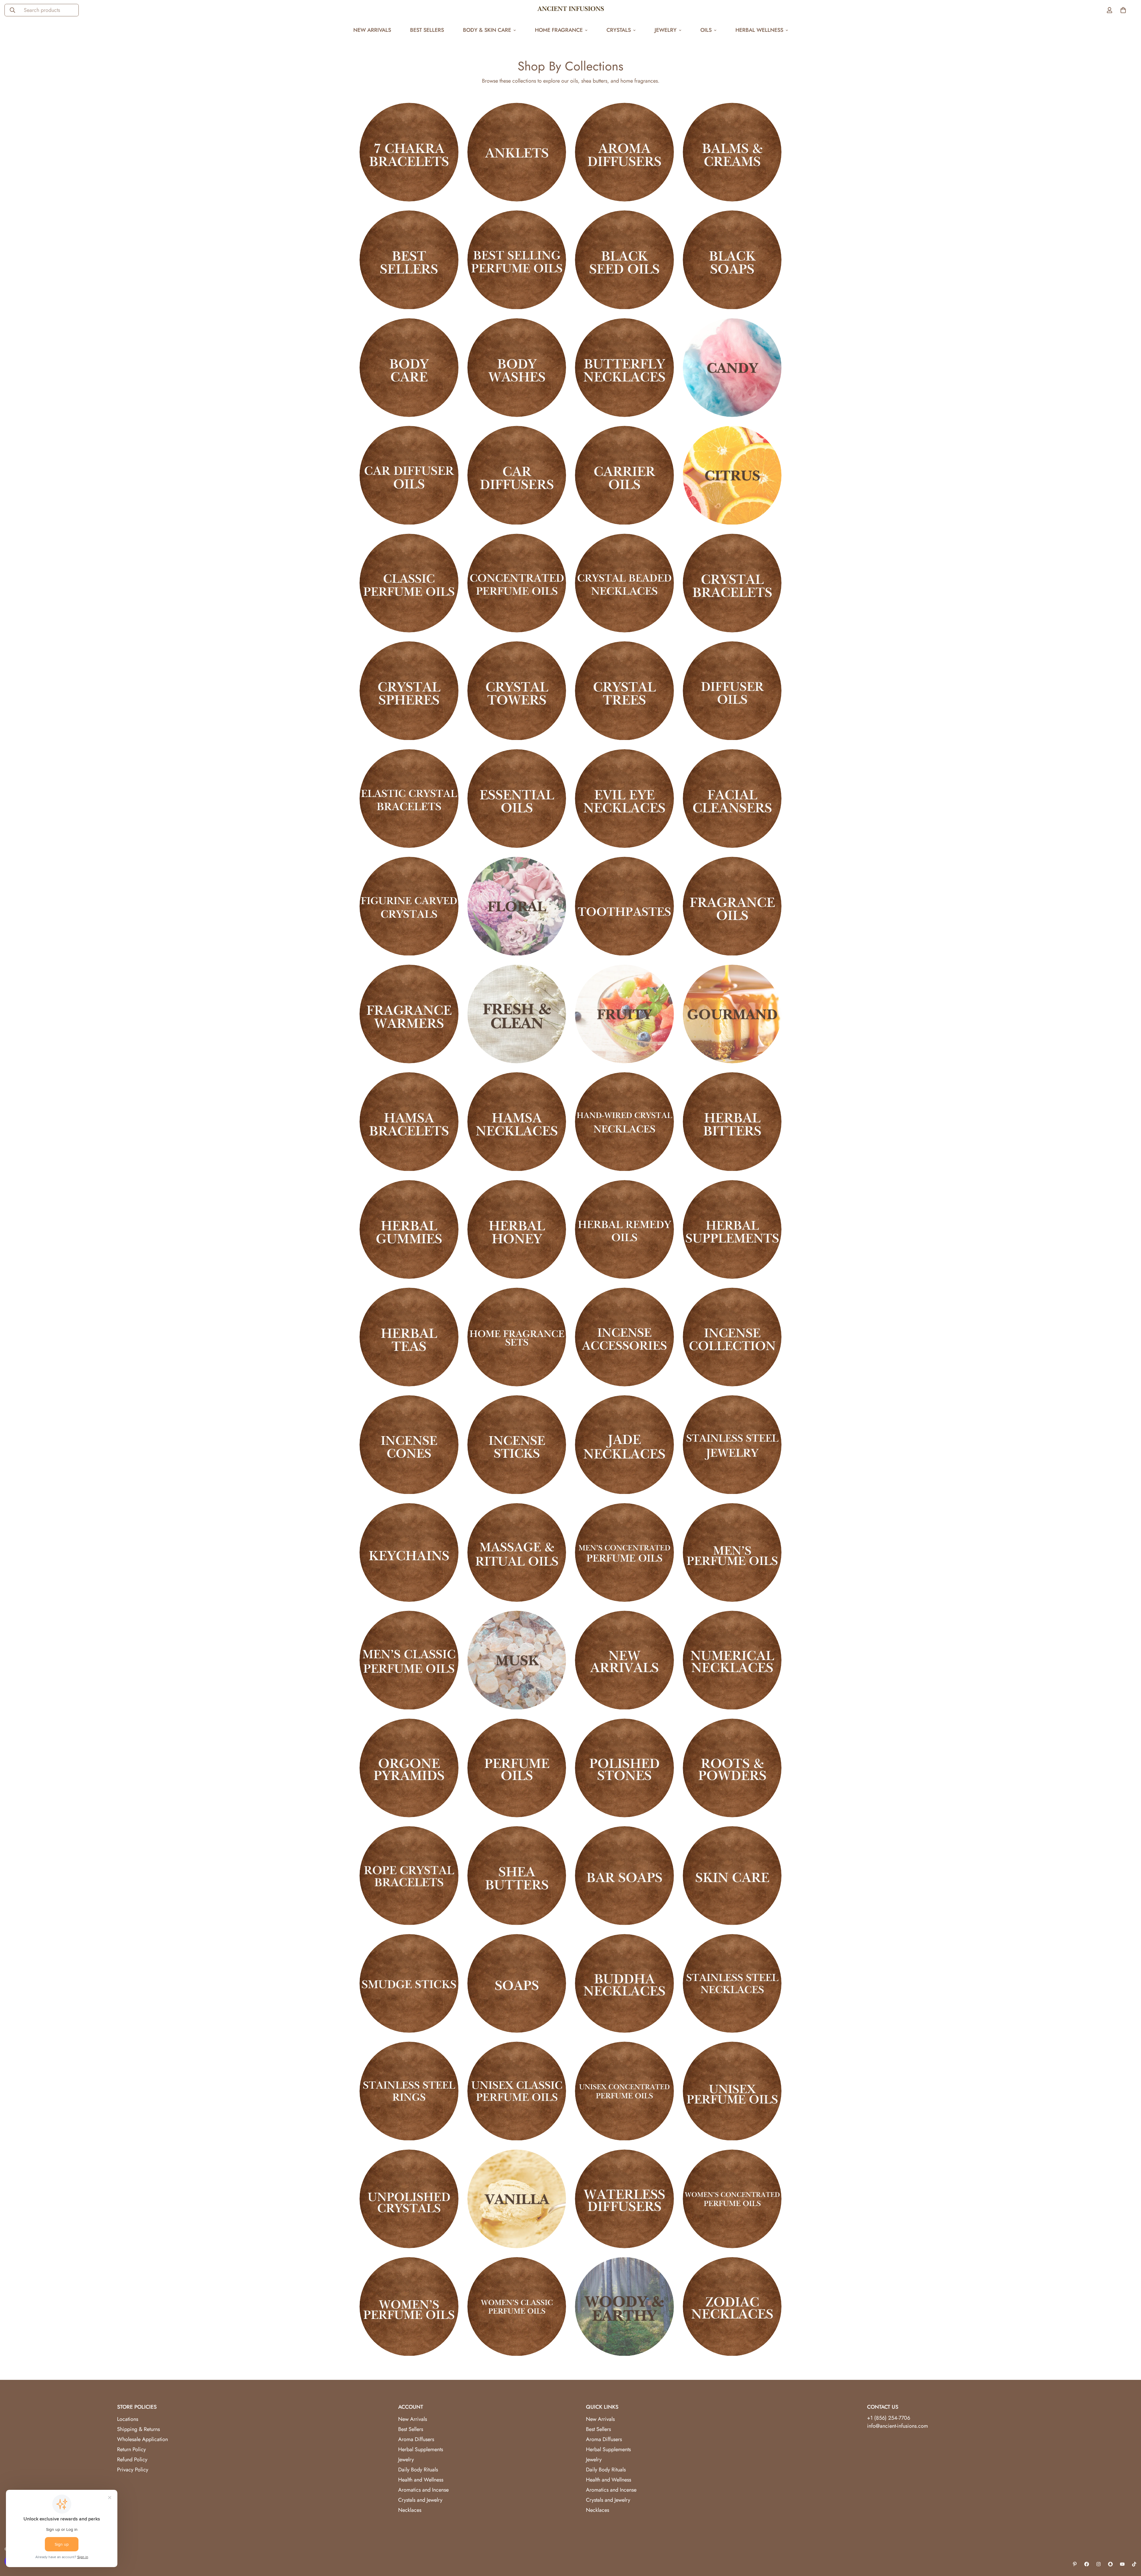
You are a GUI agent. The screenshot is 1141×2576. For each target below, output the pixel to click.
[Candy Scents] (732, 368)
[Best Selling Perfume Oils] (517, 260)
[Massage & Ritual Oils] (517, 1552)
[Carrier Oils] (624, 475)
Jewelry (666, 30)
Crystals (619, 30)
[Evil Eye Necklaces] (624, 799)
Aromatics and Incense (423, 2490)
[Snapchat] (1110, 2564)
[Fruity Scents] (624, 1014)
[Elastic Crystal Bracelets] (409, 799)
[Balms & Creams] (732, 152)
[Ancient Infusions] (571, 10)
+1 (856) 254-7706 (889, 2418)
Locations (128, 2419)
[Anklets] (517, 152)
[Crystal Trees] (624, 691)
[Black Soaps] (732, 260)
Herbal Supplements (421, 2449)
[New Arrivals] (624, 1660)
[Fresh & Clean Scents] (517, 1014)
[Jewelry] (732, 1445)
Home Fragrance (559, 30)
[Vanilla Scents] (517, 2199)
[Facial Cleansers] (732, 799)
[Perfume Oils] (517, 1768)
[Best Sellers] (409, 260)
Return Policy (131, 2449)
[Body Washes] (517, 368)
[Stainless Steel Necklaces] (732, 1983)
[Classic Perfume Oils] (409, 583)
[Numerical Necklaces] (732, 1660)
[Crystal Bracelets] (732, 583)
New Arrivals (372, 30)
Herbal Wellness (759, 30)
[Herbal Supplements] (732, 1229)
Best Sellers (427, 30)
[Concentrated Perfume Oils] (517, 583)
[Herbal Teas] (409, 1337)
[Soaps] (517, 1983)
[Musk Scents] (517, 1660)
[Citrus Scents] (732, 475)
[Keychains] (409, 1552)
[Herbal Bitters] (732, 1122)
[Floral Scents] (517, 906)
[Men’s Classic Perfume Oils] (409, 1660)
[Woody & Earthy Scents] (624, 2306)
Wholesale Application (142, 2439)
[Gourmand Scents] (732, 1014)
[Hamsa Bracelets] (409, 1122)
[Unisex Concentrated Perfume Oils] (624, 2091)
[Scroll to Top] (1129, 2544)
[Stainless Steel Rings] (409, 2091)
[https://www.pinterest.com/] (1075, 2564)
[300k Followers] (1087, 2564)
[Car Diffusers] (517, 475)
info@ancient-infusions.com (897, 2426)
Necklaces (410, 2510)
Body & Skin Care (487, 30)
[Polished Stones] (624, 1768)
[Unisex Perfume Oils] (732, 2091)
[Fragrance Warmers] (409, 1014)
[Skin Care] (732, 1876)
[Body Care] (409, 368)
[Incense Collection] (732, 1337)
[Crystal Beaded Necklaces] (624, 583)
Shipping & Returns (138, 2429)
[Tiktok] (1134, 2564)
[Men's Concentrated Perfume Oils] (624, 1552)
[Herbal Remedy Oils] (624, 1229)
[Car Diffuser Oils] (409, 475)
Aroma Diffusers (416, 2439)
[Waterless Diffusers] (624, 2199)
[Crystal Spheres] (409, 691)
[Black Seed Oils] (624, 260)
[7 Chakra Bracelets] (409, 152)
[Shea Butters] (517, 1876)
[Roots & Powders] (732, 1768)
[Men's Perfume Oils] (732, 1552)
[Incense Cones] (409, 1445)
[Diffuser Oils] (732, 691)
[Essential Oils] (517, 799)
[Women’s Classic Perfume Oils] (517, 2306)
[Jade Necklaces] (624, 1445)
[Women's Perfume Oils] (409, 2306)
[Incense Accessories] (624, 1337)
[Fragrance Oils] (732, 906)
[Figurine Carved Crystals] (409, 906)
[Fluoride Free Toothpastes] (624, 906)
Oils (706, 30)
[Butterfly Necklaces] (624, 368)
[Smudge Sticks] (409, 1983)
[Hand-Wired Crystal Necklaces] (624, 1122)
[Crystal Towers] (517, 691)
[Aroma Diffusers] (624, 152)
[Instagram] (1099, 2564)
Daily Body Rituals (418, 2470)
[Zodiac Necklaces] (732, 2306)
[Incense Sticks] (517, 1445)
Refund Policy (132, 2460)
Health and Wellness (421, 2480)
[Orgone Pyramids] (409, 1768)
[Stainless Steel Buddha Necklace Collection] (624, 1983)
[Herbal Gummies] (409, 1229)
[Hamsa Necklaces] (517, 1122)
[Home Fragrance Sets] (517, 1337)
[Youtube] (1122, 2564)
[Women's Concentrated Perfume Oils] (732, 2199)
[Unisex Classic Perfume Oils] (517, 2091)
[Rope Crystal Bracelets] (409, 1876)
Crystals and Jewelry (420, 2500)
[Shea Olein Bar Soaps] (624, 1876)
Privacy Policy (133, 2470)
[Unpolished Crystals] (409, 2199)
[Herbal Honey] (517, 1229)
